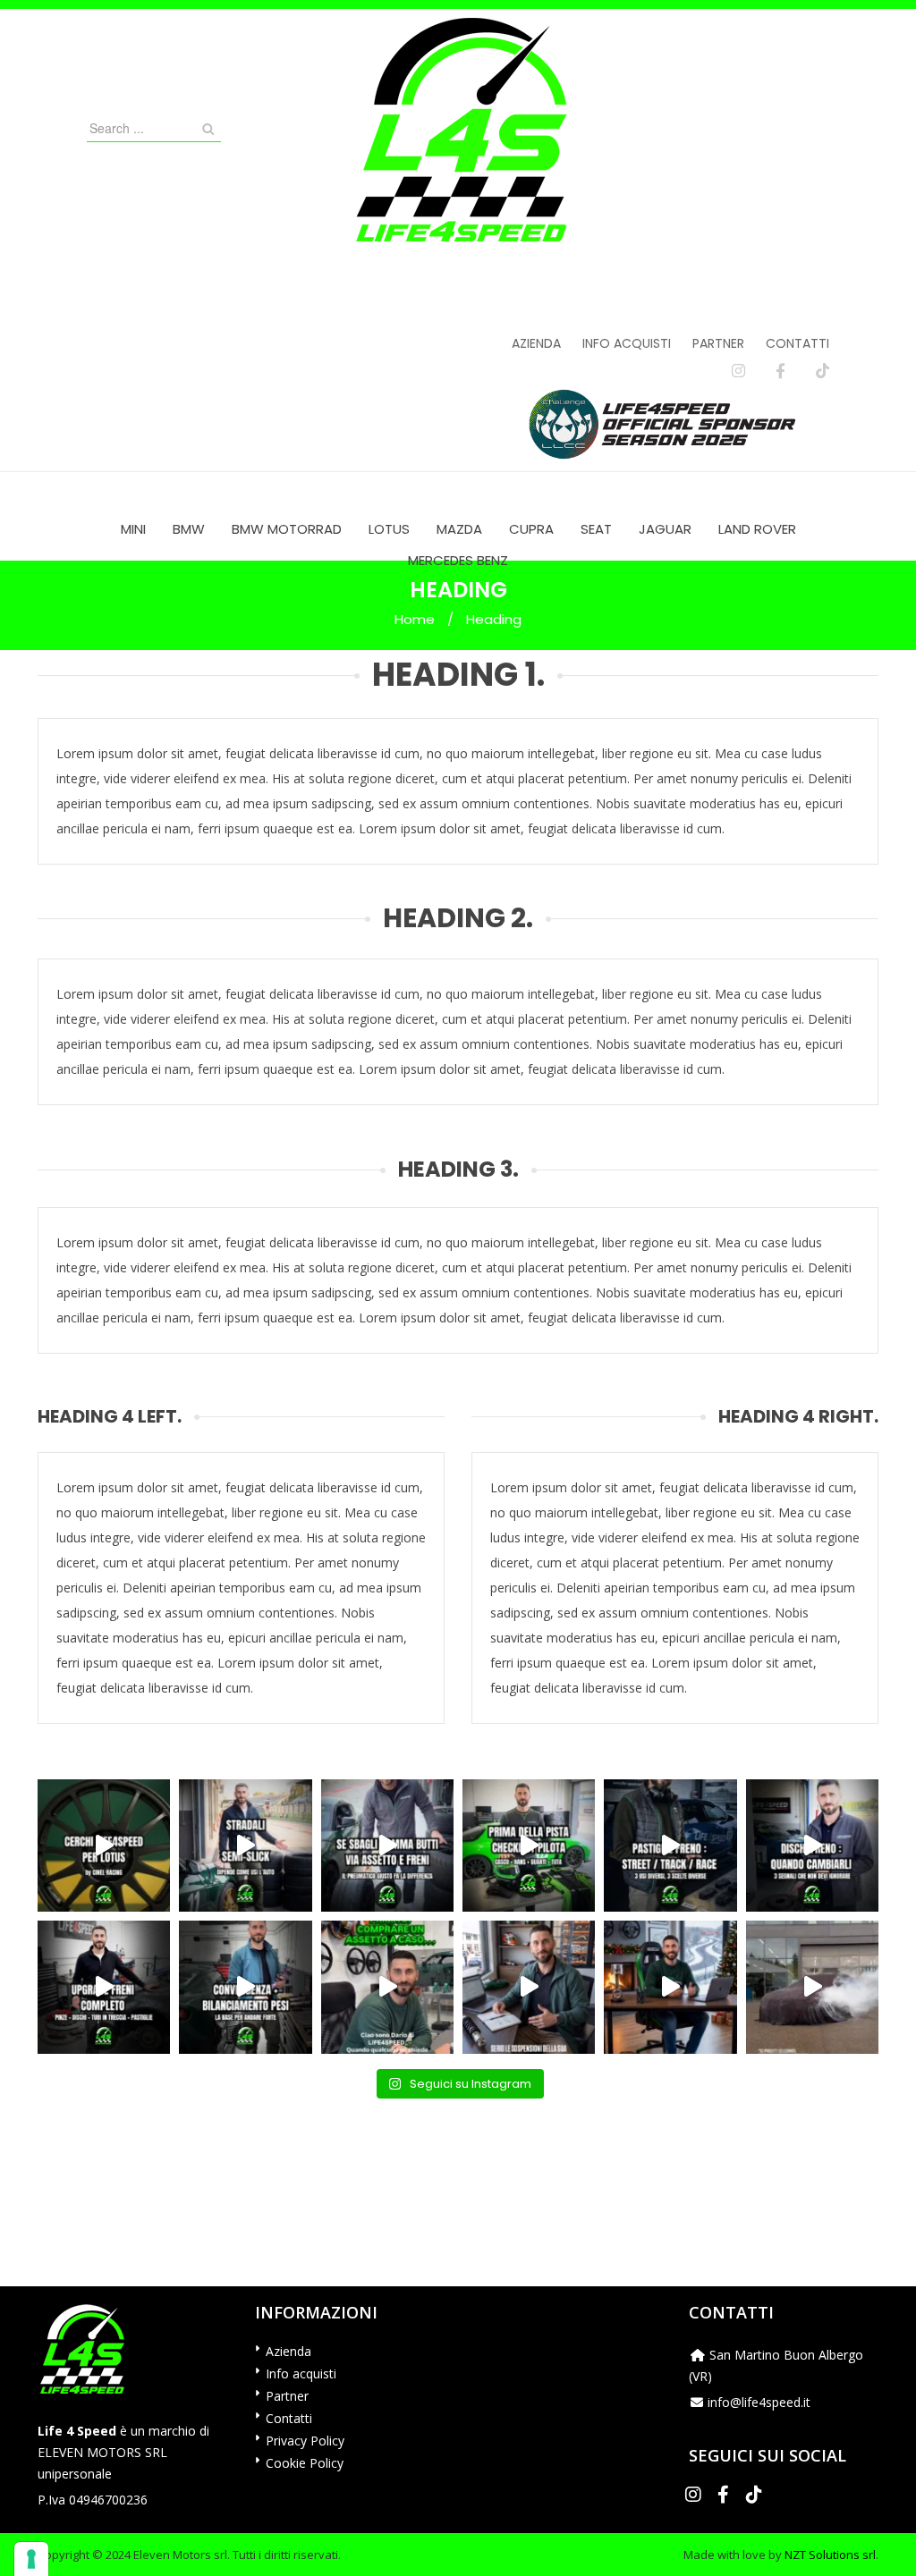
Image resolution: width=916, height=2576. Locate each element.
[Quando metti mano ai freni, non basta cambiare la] (104, 1987)
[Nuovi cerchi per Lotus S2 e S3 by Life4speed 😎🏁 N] (104, 1845)
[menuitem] (133, 529)
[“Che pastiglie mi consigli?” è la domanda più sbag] (670, 1845)
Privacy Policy (305, 2441)
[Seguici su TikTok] (823, 371)
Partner (718, 343)
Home (415, 619)
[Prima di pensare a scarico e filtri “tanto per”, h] (529, 1987)
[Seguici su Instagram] (738, 371)
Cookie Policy (305, 2463)
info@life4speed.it (759, 2402)
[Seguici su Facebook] (780, 371)
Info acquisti (627, 343)
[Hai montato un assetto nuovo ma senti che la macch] (245, 1987)
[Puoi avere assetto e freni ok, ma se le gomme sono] (387, 1845)
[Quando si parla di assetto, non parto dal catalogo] (387, 1987)
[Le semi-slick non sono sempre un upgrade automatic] (245, 1845)
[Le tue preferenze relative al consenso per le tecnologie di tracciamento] (31, 2559)
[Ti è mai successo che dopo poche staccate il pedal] (812, 1845)
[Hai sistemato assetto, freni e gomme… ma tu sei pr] (529, 1845)
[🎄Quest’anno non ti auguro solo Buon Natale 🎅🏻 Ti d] (670, 1987)
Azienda (536, 343)
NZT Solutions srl (830, 2555)
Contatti (797, 343)
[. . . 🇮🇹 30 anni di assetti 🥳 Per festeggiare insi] (812, 1987)
